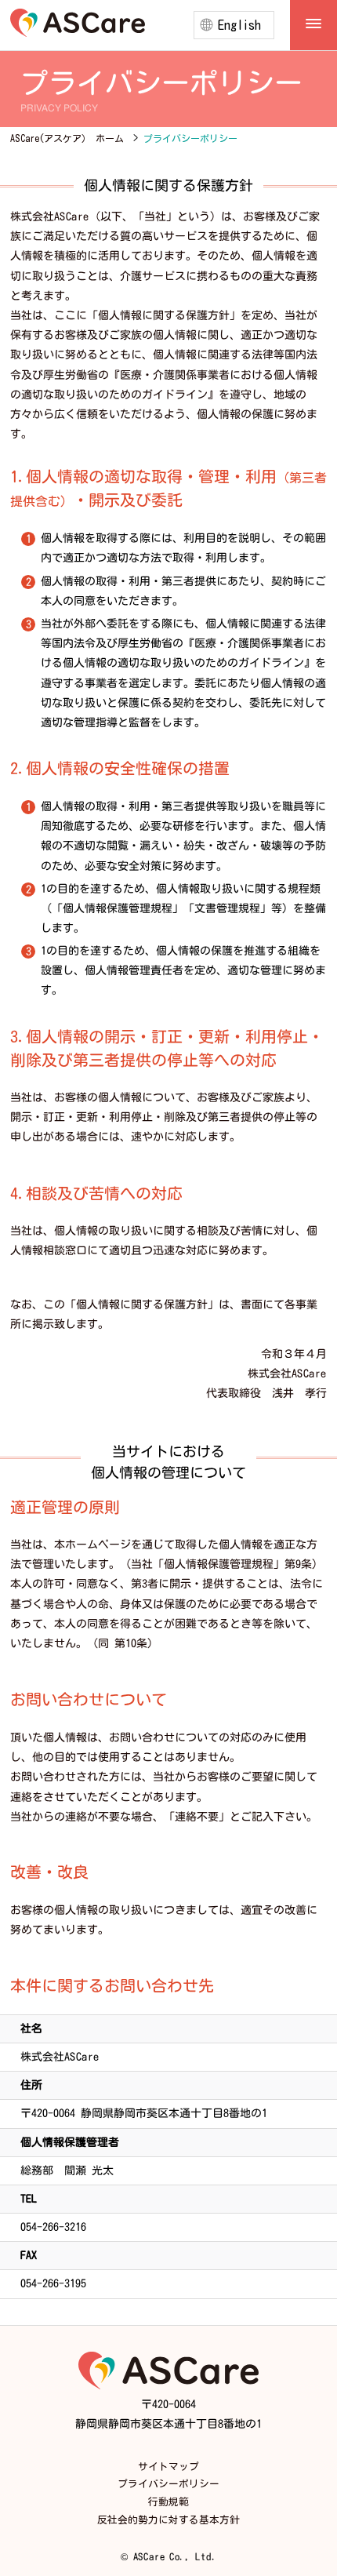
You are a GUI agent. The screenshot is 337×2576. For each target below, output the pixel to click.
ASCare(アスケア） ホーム (67, 138)
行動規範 (168, 2502)
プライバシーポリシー (168, 2484)
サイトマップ (168, 2467)
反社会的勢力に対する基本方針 (168, 2520)
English (239, 25)
